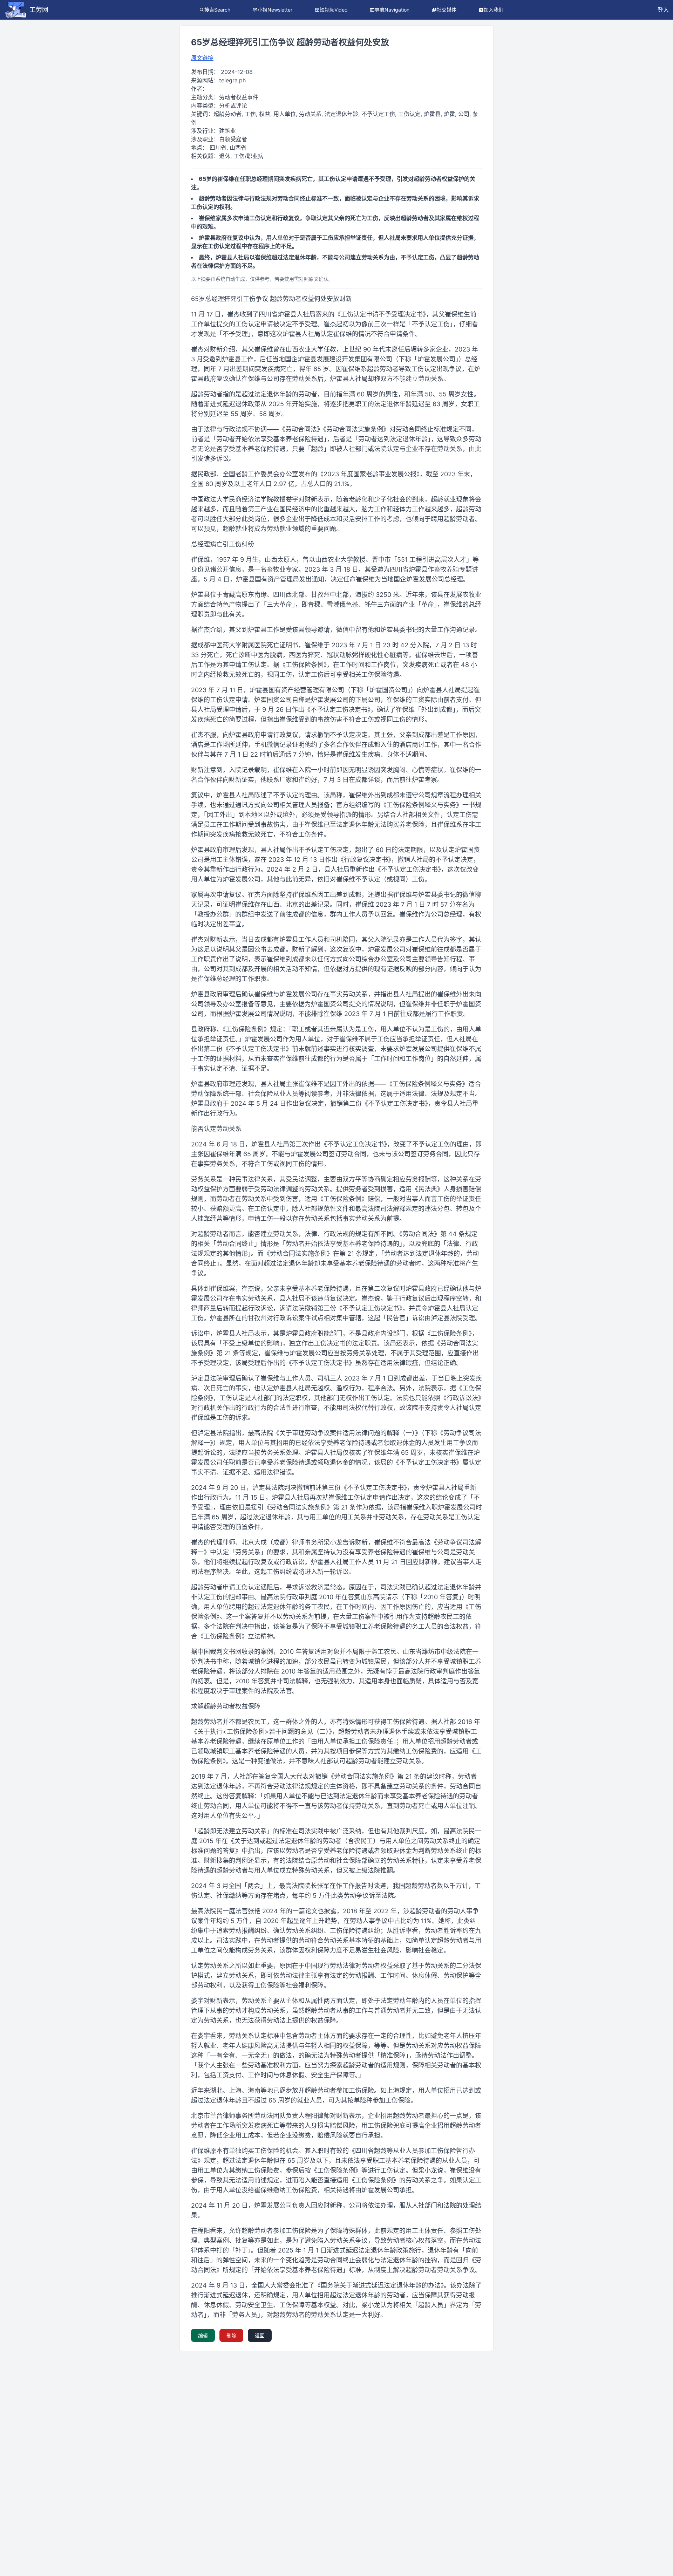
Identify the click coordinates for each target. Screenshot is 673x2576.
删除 (231, 2335)
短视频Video (334, 10)
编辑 (203, 2335)
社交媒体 (447, 10)
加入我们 (494, 10)
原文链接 (202, 58)
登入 (663, 10)
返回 (260, 2335)
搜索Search (217, 10)
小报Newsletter (275, 10)
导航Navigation (392, 10)
